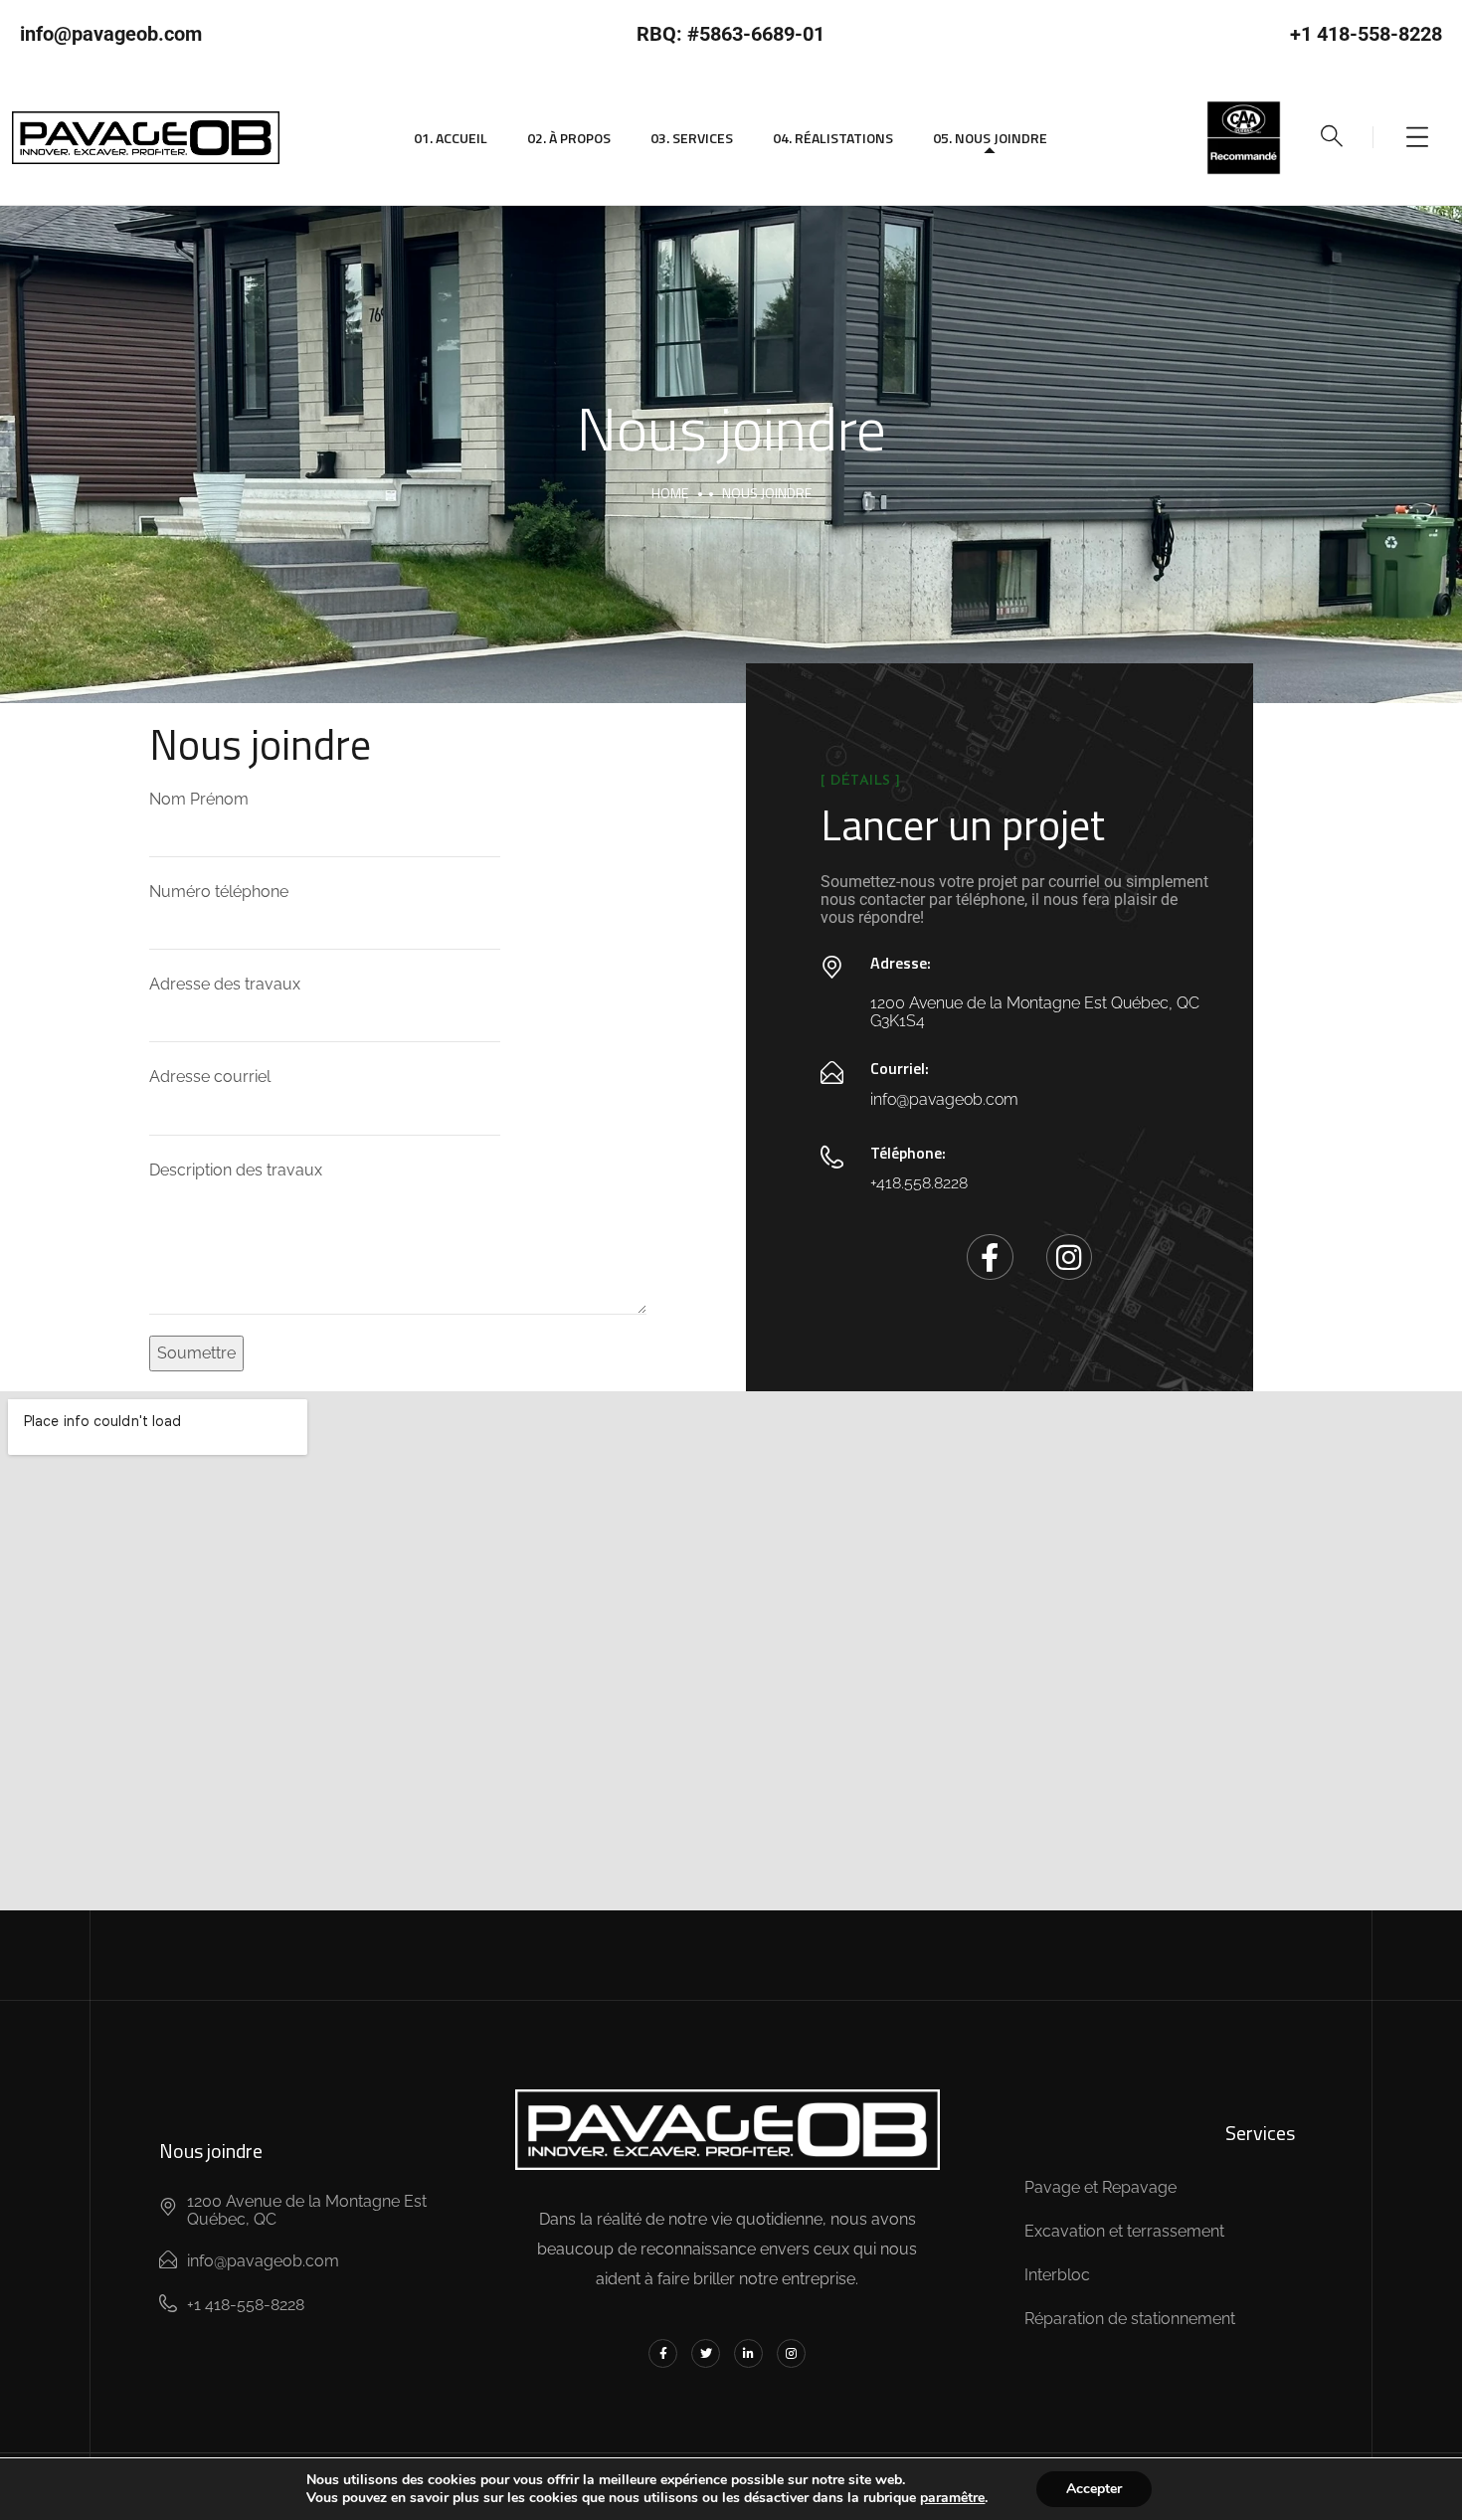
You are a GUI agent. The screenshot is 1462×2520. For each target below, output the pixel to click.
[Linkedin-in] (748, 2353)
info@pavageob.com (944, 1099)
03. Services (692, 138)
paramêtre (952, 2498)
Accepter (1094, 2489)
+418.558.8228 (919, 1183)
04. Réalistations (833, 138)
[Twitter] (706, 2353)
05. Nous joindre (990, 138)
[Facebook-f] (990, 1257)
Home (670, 493)
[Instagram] (1069, 1257)
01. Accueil (451, 138)
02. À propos (569, 138)
